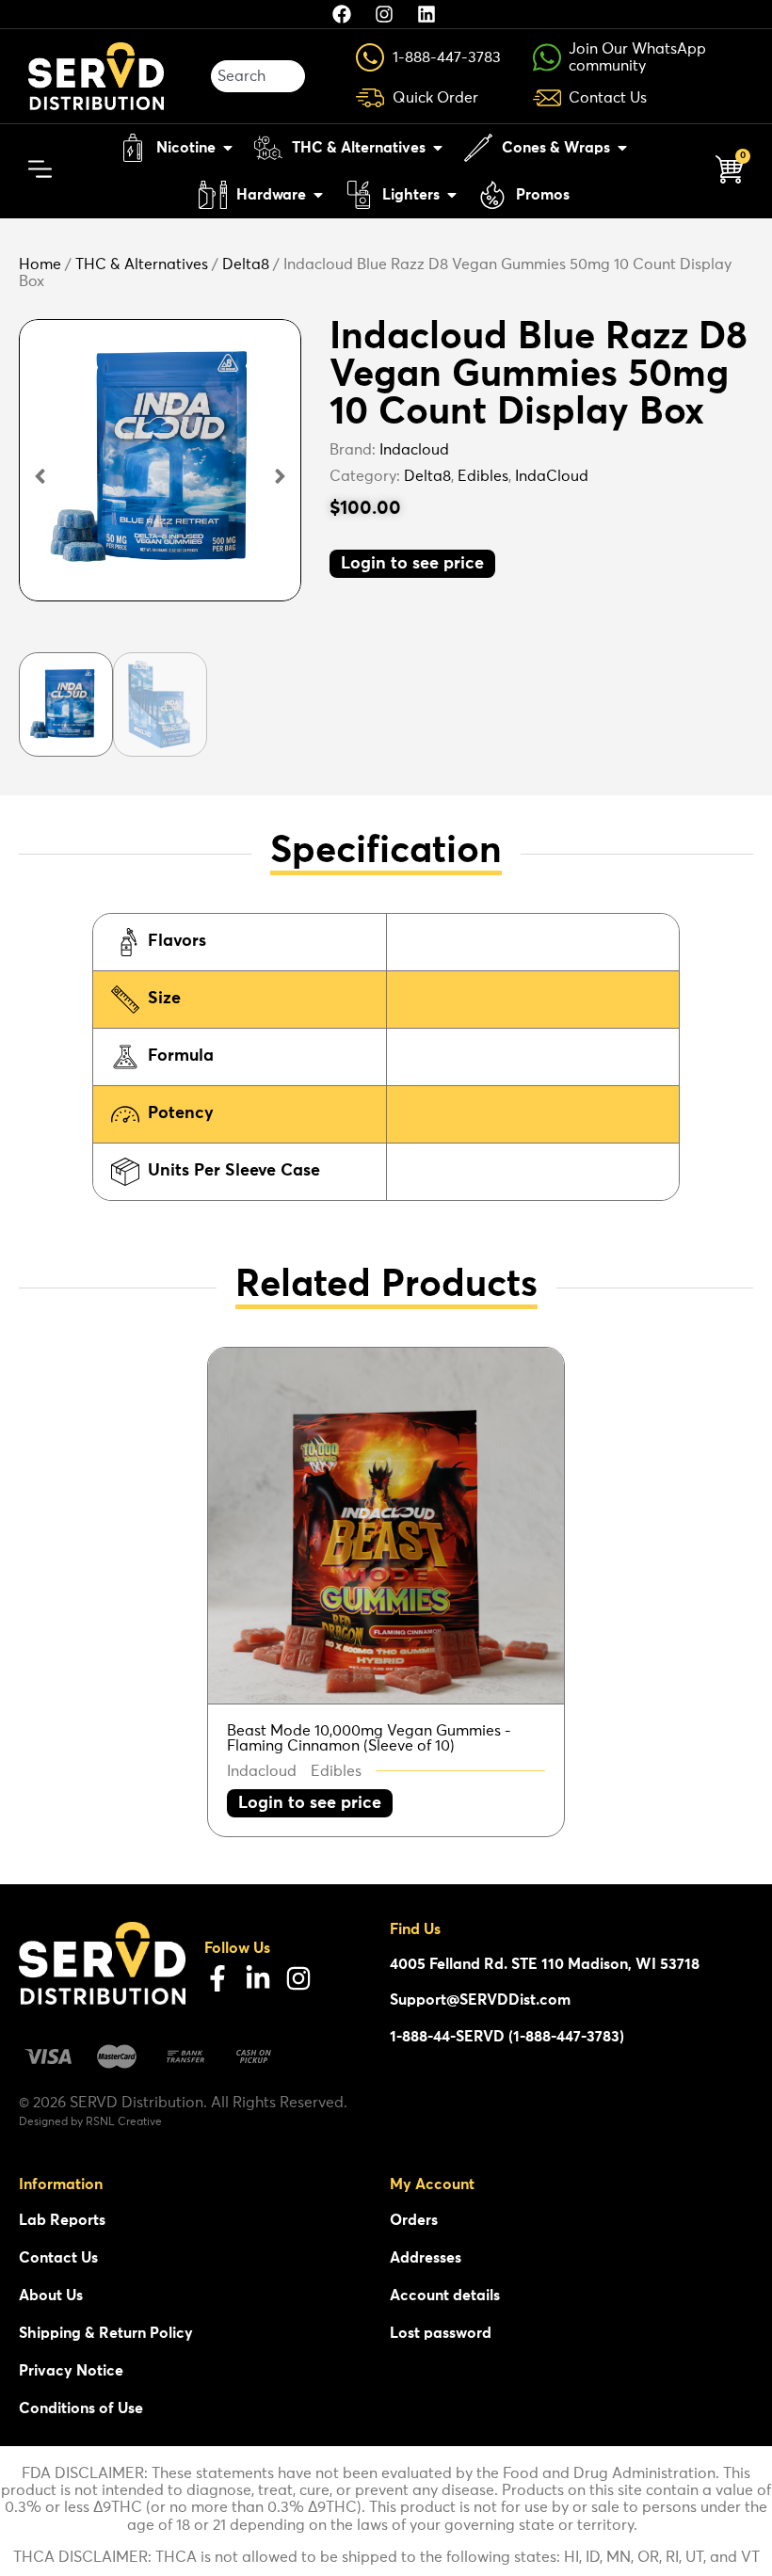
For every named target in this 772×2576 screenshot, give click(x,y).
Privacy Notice (71, 2371)
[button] (40, 477)
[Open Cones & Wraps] (622, 148)
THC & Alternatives (142, 264)
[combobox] (258, 76)
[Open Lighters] (452, 195)
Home (40, 264)
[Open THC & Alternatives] (438, 148)
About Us (51, 2296)
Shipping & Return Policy (106, 2333)
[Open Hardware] (318, 195)
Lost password (441, 2333)
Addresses (426, 2258)
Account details (445, 2296)
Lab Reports (62, 2220)
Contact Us (58, 2258)
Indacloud (414, 450)
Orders (414, 2220)
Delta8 (246, 264)
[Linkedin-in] (258, 1978)
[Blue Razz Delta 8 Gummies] (160, 460)
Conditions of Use (81, 2408)
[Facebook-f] (217, 1978)
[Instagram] (298, 1978)
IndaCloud (552, 476)
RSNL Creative (124, 2122)
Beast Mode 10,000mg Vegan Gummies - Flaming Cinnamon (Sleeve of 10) (369, 1738)
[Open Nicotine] (228, 148)
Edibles (483, 476)
